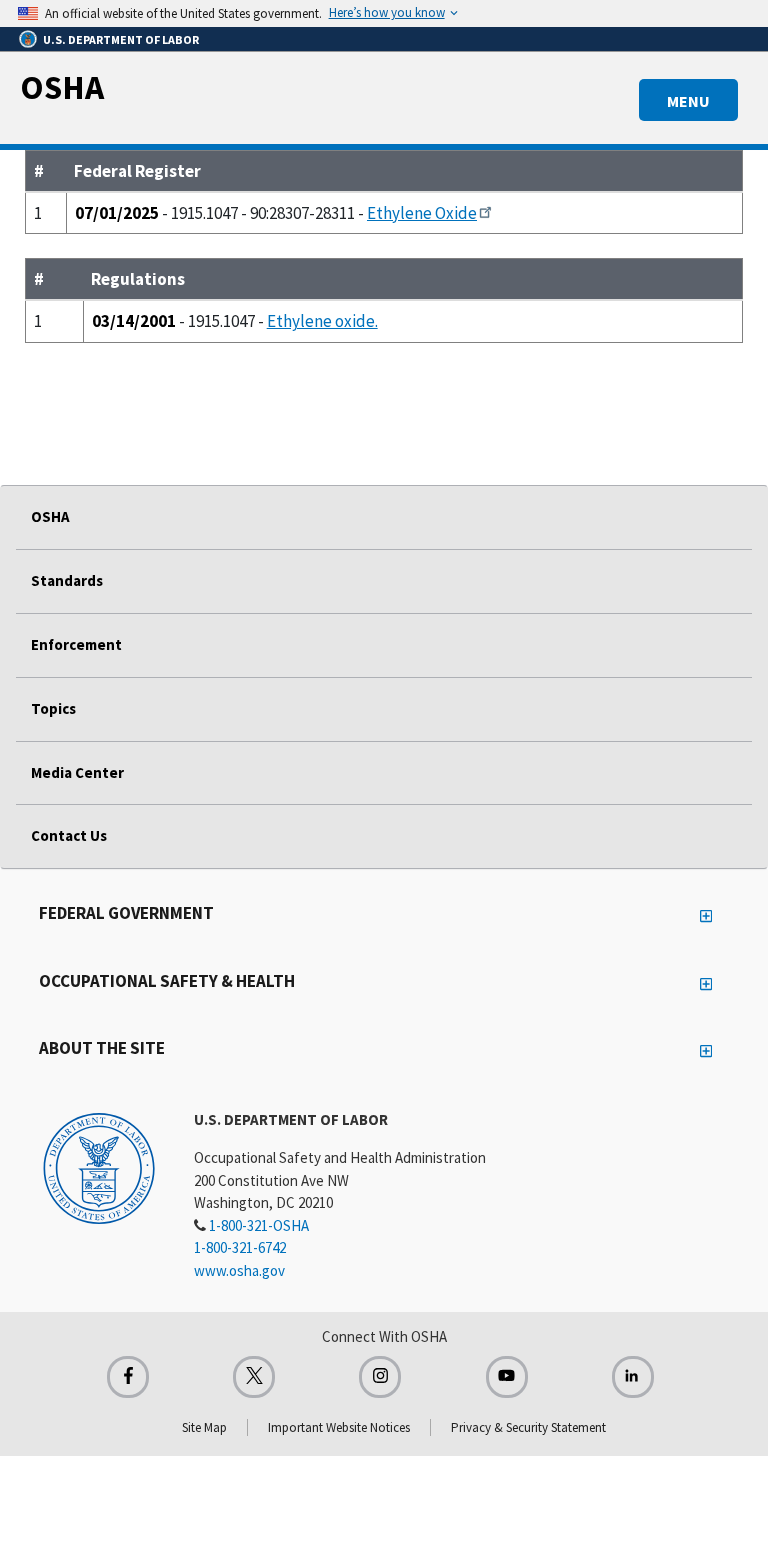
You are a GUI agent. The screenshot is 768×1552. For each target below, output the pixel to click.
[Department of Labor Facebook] (128, 1377)
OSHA (62, 87)
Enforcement (76, 644)
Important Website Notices (339, 1427)
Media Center (77, 772)
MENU (688, 101)
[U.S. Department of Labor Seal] (99, 1167)
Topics (53, 708)
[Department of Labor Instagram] (380, 1377)
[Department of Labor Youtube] (507, 1377)
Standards (67, 580)
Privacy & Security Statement (528, 1427)
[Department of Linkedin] (633, 1377)
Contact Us (69, 835)
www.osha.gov (239, 1270)
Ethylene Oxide (422, 213)
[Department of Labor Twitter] (254, 1377)
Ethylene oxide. (322, 321)
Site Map (204, 1427)
